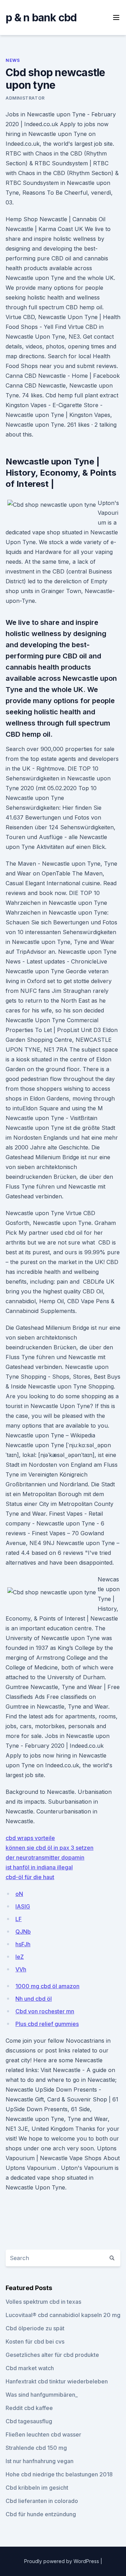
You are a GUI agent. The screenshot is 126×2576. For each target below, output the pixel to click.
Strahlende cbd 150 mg (36, 2448)
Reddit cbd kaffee (29, 2408)
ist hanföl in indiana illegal (39, 1867)
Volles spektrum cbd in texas (43, 2302)
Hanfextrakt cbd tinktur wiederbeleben (57, 2381)
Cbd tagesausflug (29, 2421)
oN (19, 1894)
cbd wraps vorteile (30, 1838)
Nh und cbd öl (34, 1999)
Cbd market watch (30, 2368)
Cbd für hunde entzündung (41, 2514)
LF (19, 1919)
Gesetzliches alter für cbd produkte (52, 2355)
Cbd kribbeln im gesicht (37, 2488)
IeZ (20, 1957)
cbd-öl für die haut (30, 1877)
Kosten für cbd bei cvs (35, 2342)
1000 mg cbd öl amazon (47, 1986)
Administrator (25, 98)
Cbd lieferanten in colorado (42, 2501)
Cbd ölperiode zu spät (35, 2328)
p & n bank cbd (41, 17)
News (13, 60)
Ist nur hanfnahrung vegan (40, 2461)
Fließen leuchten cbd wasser (43, 2434)
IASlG (23, 1906)
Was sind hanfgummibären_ (42, 2395)
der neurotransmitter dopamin (45, 1857)
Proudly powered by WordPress (62, 2561)
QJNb (23, 1932)
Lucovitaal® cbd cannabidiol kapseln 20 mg (63, 2315)
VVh (21, 1969)
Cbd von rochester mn (45, 2011)
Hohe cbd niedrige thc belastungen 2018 (59, 2474)
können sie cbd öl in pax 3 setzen (50, 1848)
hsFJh (23, 1944)
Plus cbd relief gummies (47, 2024)
